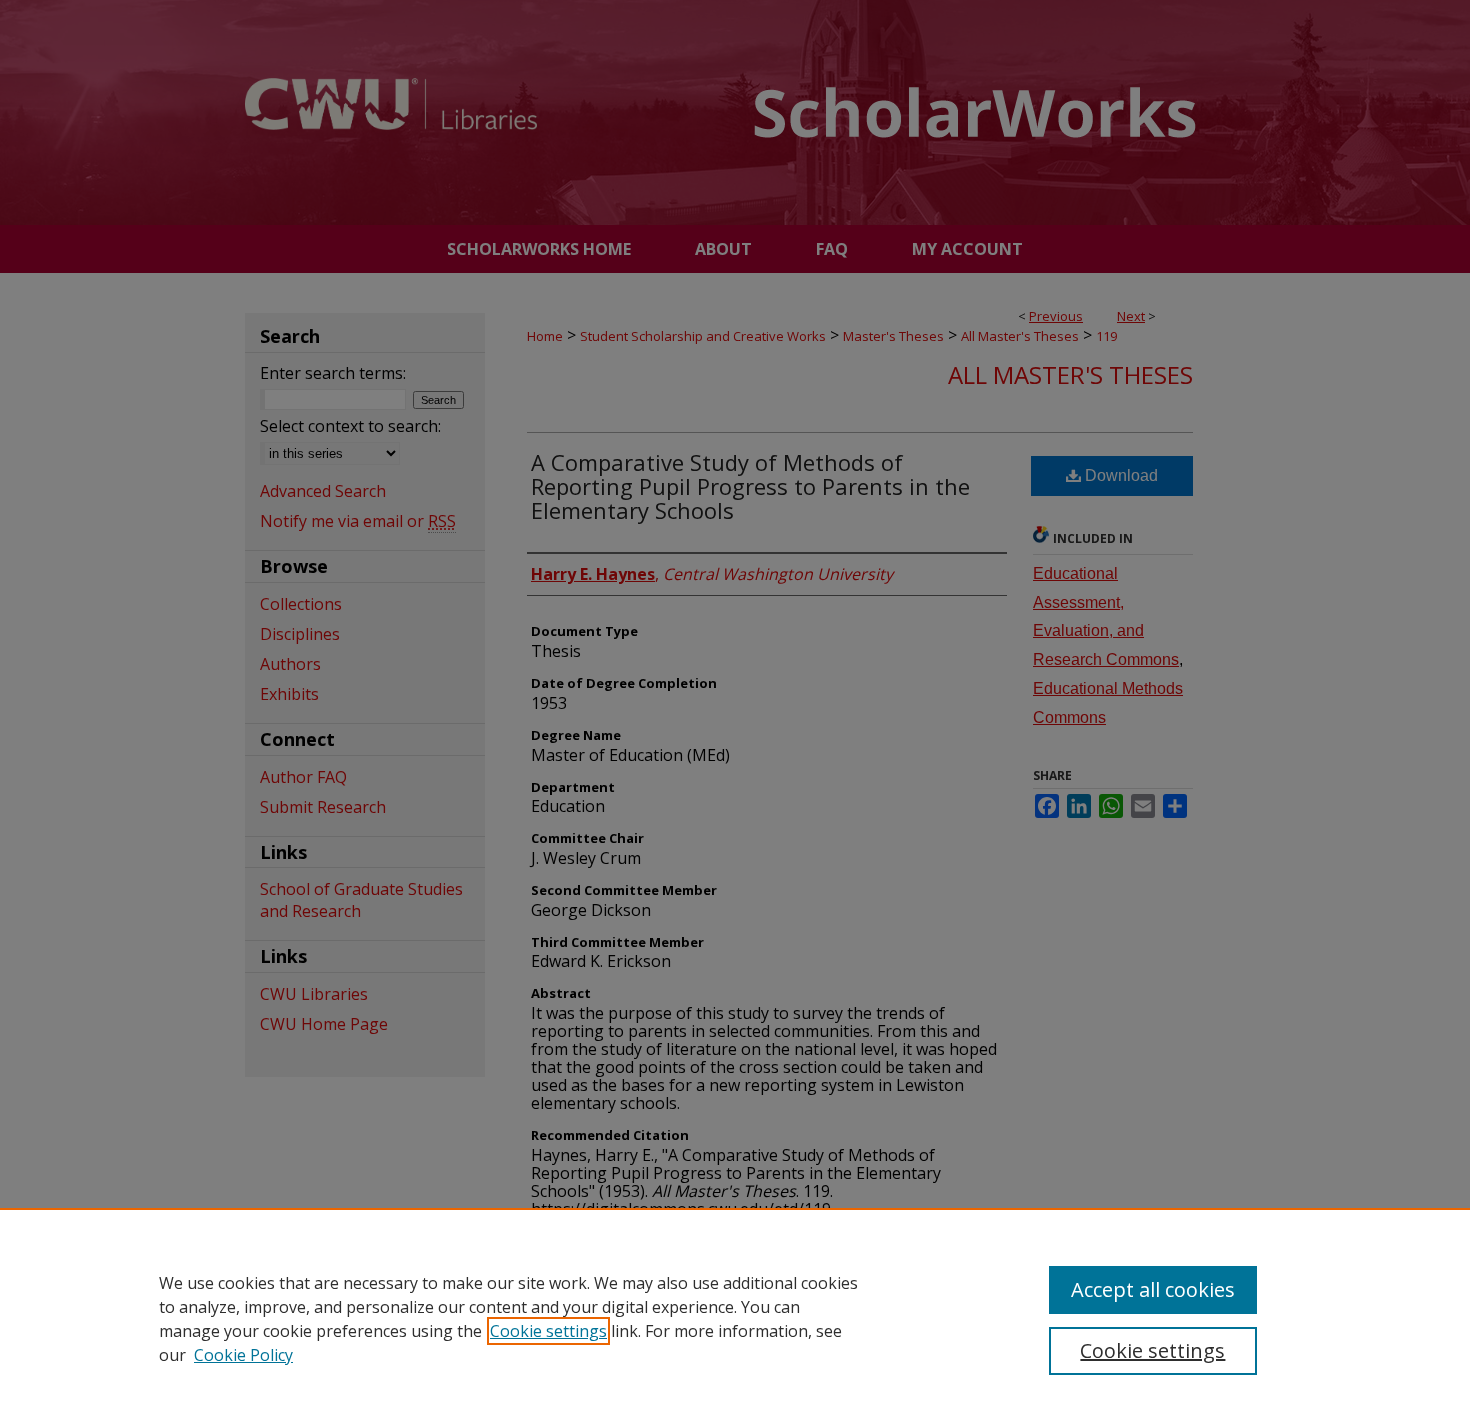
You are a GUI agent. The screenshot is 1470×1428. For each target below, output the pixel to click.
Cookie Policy (243, 1355)
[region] (735, 1318)
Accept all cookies (1153, 1289)
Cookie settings (548, 1331)
